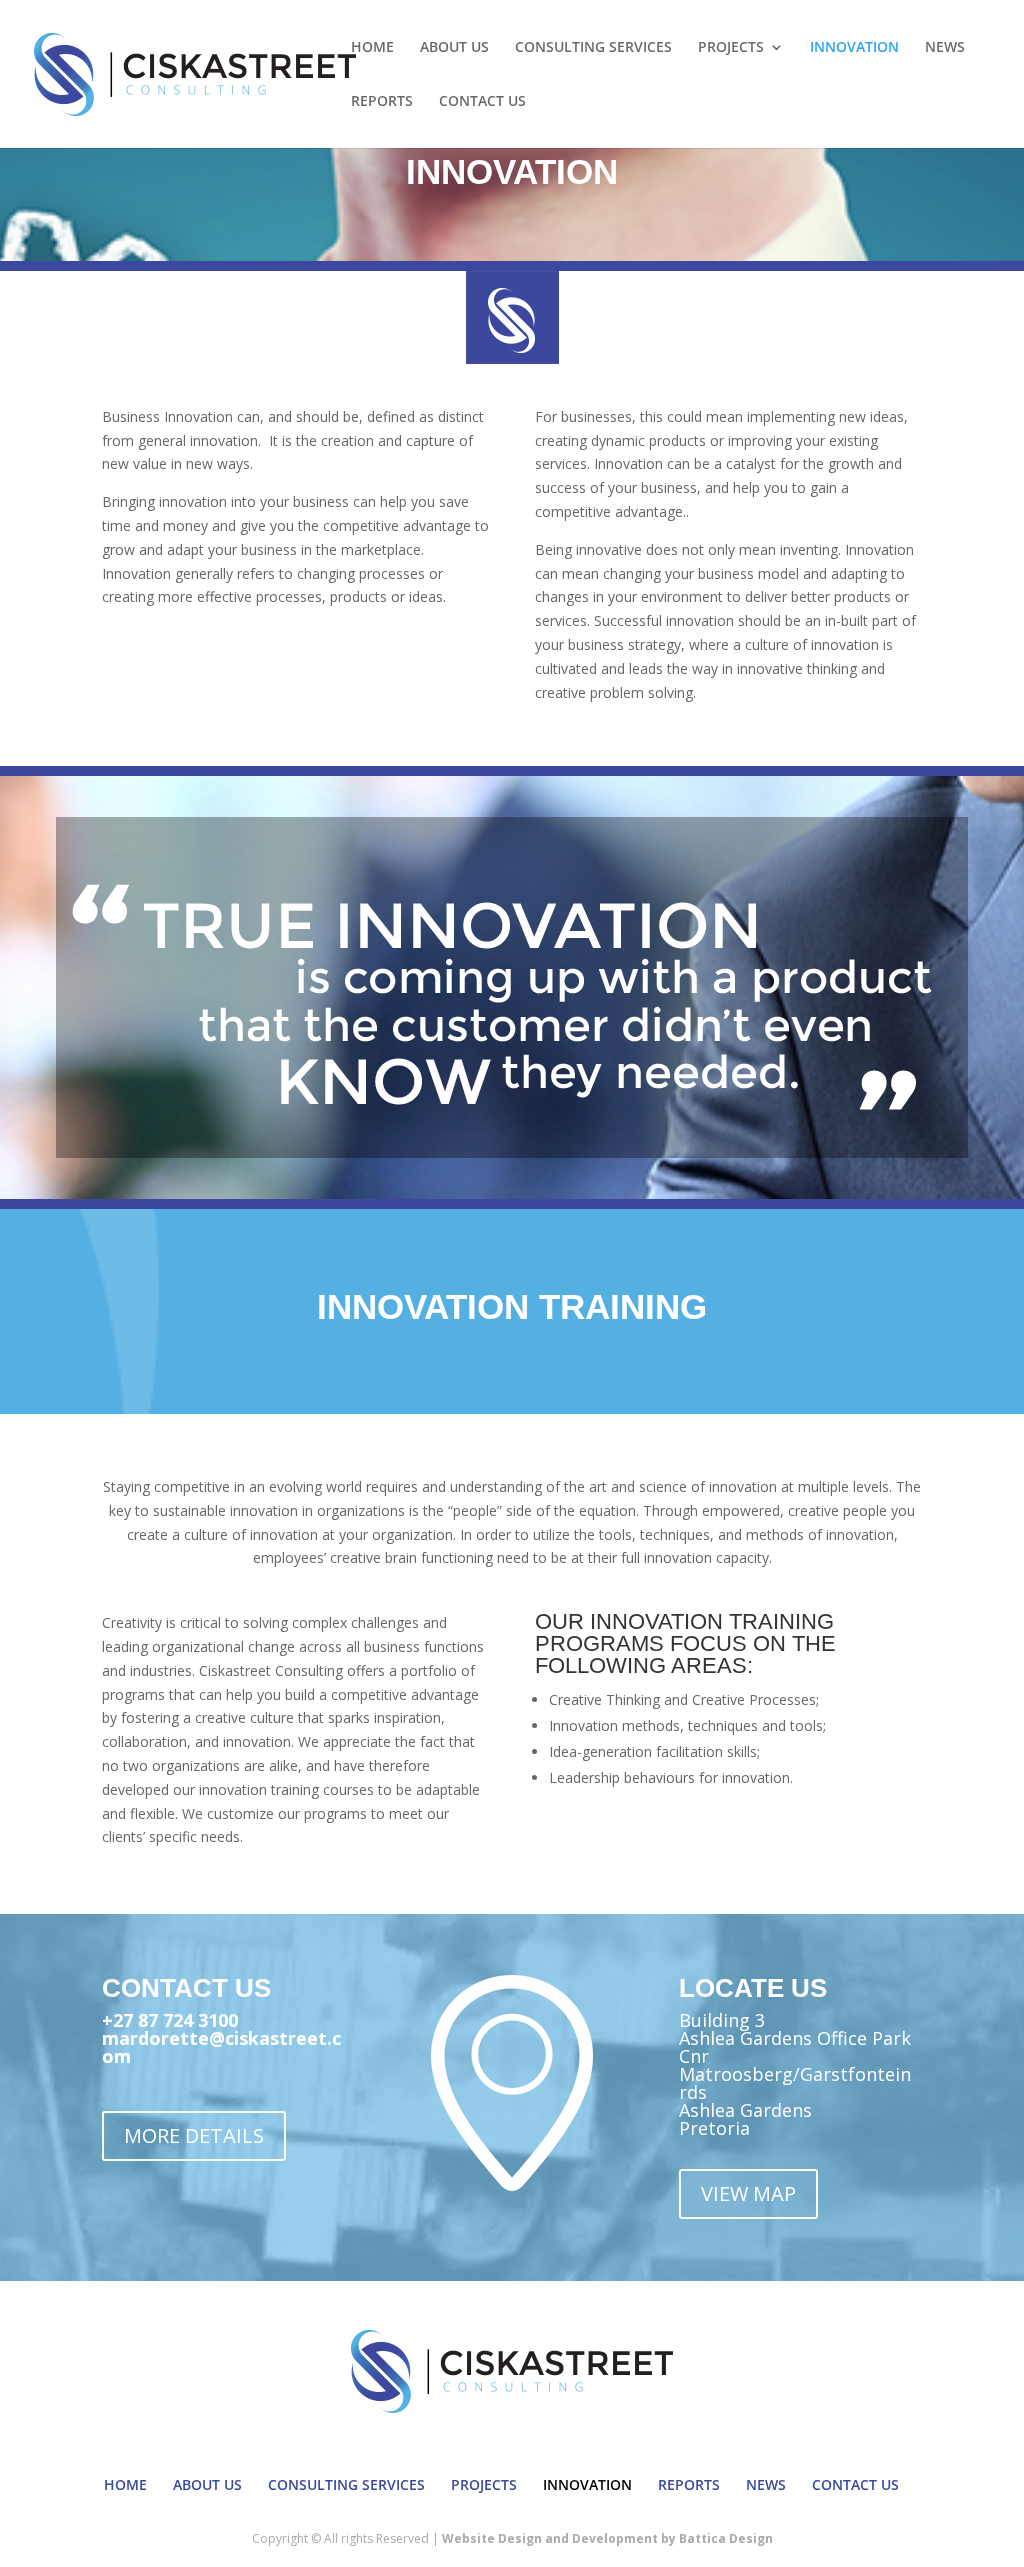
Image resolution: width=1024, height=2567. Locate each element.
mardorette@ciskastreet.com (221, 2047)
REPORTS (382, 102)
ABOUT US (454, 48)
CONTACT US (482, 102)
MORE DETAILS (194, 2135)
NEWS (945, 48)
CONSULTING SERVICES (593, 48)
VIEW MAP (748, 2193)
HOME (372, 48)
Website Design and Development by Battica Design (607, 2538)
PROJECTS (731, 48)
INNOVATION (854, 48)
